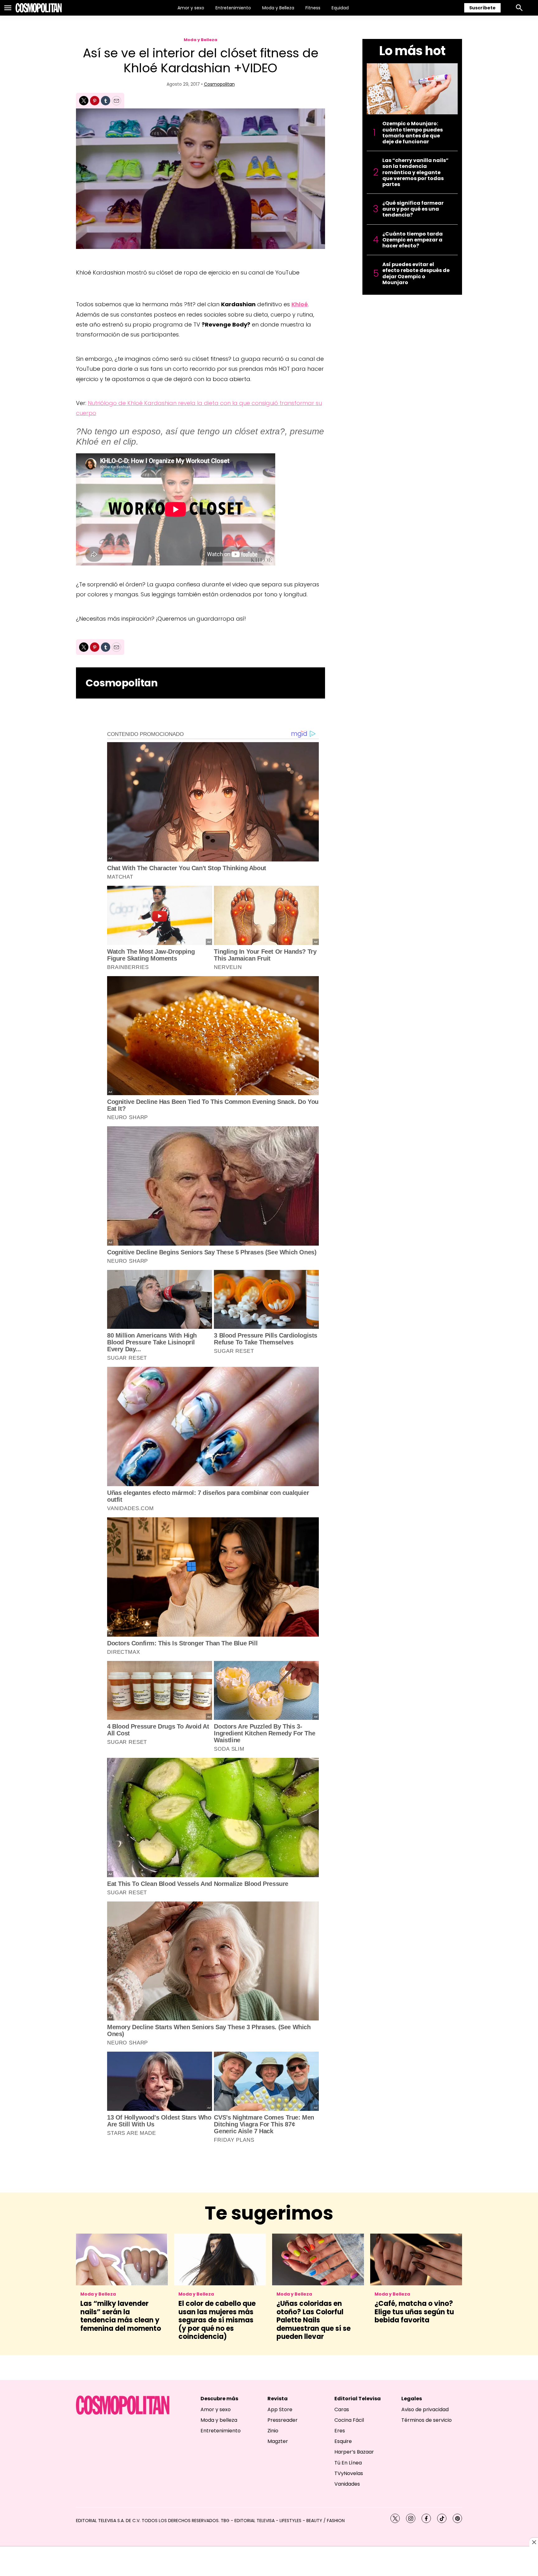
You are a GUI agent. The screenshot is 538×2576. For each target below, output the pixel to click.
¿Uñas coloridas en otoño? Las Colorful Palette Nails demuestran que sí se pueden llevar (314, 2320)
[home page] (39, 8)
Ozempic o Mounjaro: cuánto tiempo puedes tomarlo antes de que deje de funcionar (413, 133)
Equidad (340, 8)
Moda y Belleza (278, 8)
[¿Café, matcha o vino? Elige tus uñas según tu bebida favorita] (416, 2259)
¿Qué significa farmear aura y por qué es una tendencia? (413, 209)
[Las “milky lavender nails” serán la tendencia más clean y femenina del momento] (122, 2259)
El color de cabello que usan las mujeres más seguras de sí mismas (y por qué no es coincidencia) (217, 2320)
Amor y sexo (191, 8)
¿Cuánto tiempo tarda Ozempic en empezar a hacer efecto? (413, 240)
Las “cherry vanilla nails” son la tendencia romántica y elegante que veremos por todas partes (415, 172)
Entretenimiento (233, 8)
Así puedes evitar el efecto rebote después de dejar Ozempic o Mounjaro (416, 273)
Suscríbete (482, 8)
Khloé (300, 304)
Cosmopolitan (219, 84)
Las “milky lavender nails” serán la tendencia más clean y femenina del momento (121, 2316)
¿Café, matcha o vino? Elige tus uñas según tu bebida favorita (414, 2312)
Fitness (313, 8)
